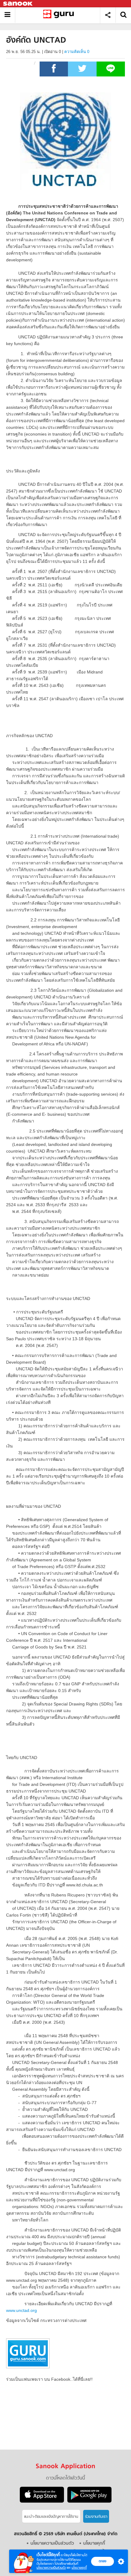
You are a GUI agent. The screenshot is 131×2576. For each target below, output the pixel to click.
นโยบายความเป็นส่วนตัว (51, 2568)
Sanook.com (18, 4)
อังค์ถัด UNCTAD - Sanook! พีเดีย (60, 15)
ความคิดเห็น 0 (77, 52)
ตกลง (103, 2561)
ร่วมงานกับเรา (96, 2517)
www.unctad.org (21, 2310)
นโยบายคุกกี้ (79, 2568)
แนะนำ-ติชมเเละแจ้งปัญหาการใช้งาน (51, 2517)
